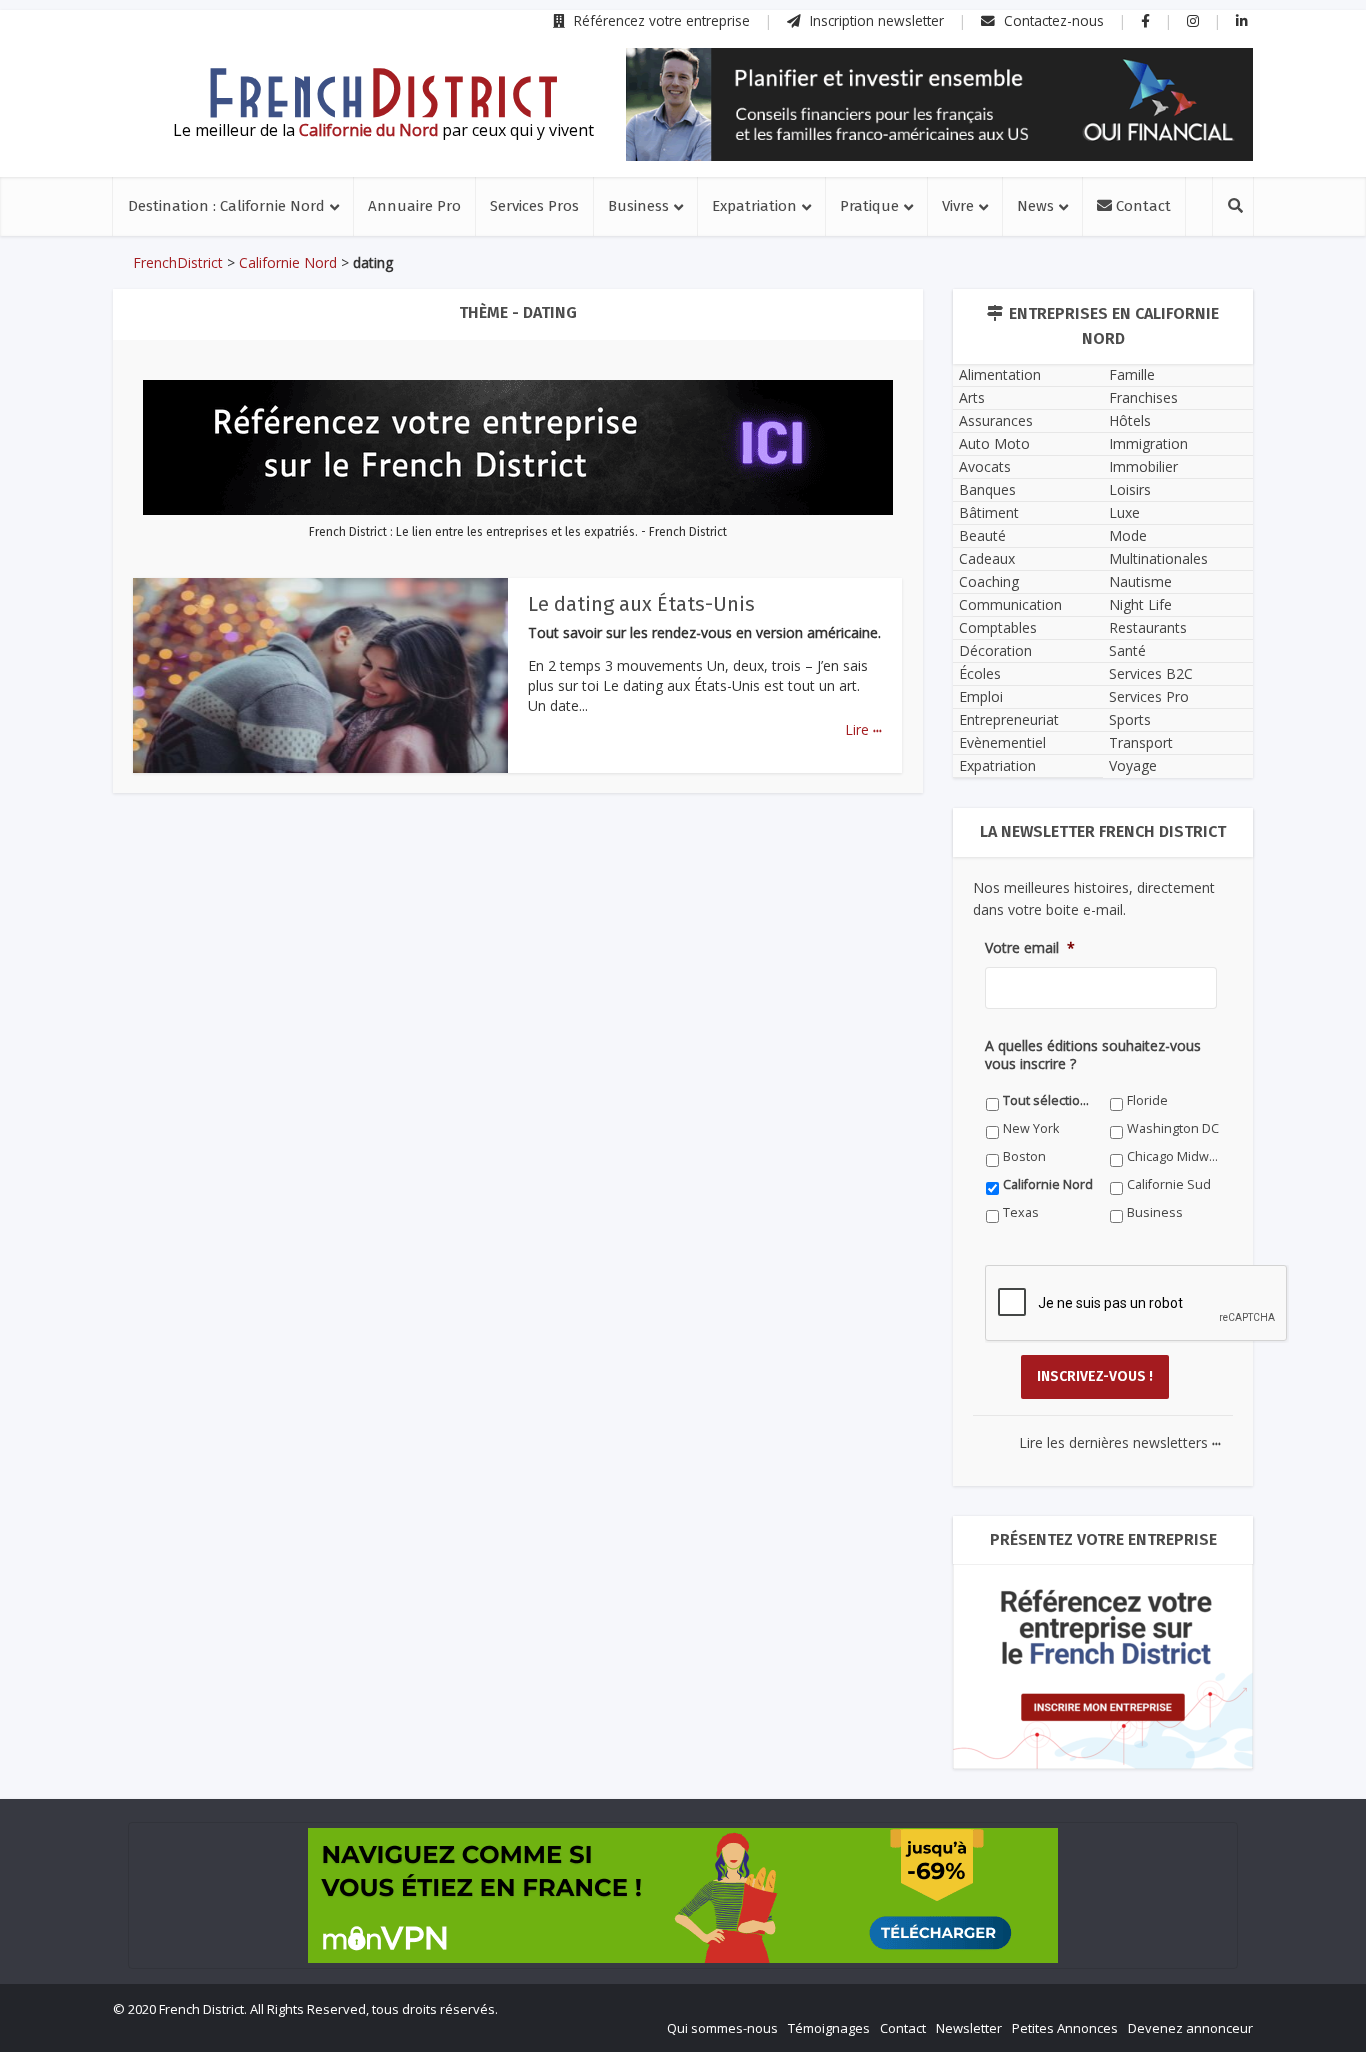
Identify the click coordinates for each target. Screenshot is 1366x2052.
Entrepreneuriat (1009, 719)
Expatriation (754, 206)
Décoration (995, 650)
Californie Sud (1169, 1184)
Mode (1128, 535)
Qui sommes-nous (722, 2028)
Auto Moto (994, 443)
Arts (972, 397)
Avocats (985, 466)
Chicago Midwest (1173, 1156)
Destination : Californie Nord (226, 206)
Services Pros (534, 206)
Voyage (1133, 765)
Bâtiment (989, 512)
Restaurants (1148, 627)
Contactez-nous (1052, 20)
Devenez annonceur (1190, 2028)
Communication (1010, 604)
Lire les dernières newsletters (1120, 1442)
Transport (1141, 742)
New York (1031, 1128)
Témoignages (829, 2028)
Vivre (958, 206)
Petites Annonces (1065, 2028)
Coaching (989, 581)
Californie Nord (288, 262)
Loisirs (1130, 489)
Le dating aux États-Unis (641, 604)
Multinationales (1158, 558)
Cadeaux (987, 558)
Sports (1130, 719)
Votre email (1030, 948)
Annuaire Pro (414, 206)
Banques (987, 489)
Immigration (1148, 443)
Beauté (982, 535)
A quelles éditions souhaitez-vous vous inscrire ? (1093, 1055)
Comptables (998, 627)
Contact (1141, 206)
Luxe (1124, 512)
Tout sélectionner (1049, 1100)
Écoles (980, 673)
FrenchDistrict (178, 262)
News (1035, 206)
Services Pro (1149, 696)
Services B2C (1151, 673)
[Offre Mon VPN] (683, 1895)
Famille (1132, 374)
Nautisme (1140, 581)
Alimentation (1000, 374)
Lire (863, 729)
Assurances (996, 420)
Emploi (981, 696)
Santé (1127, 650)
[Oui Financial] (939, 104)
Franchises (1143, 397)
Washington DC (1173, 1128)
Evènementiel (1002, 742)
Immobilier (1143, 466)
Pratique (869, 206)
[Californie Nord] (383, 93)
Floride (1147, 1100)
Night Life (1140, 604)
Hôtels (1130, 420)
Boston (1024, 1156)
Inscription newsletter (875, 20)
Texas (1021, 1212)
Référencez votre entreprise (660, 20)
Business (638, 206)
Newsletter (969, 2028)
